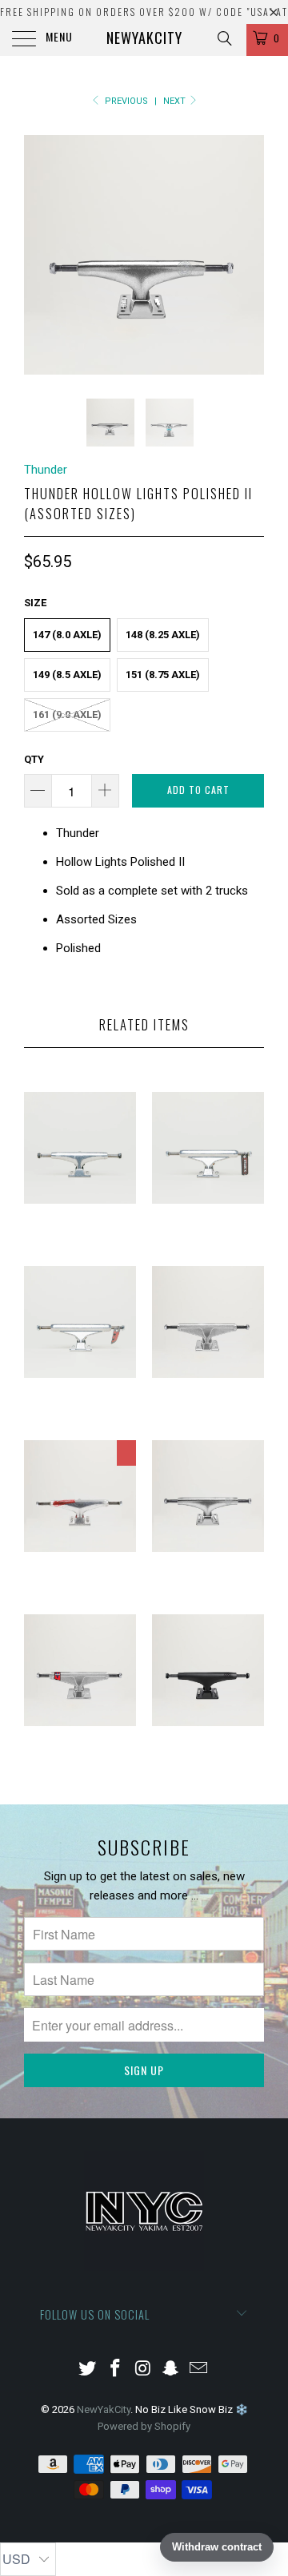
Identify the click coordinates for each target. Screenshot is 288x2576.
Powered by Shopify (144, 2426)
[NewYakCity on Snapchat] (171, 2370)
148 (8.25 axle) (163, 635)
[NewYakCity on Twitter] (88, 2370)
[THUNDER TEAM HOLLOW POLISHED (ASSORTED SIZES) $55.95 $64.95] (80, 1589)
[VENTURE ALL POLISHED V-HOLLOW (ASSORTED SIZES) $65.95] (80, 1763)
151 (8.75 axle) (163, 675)
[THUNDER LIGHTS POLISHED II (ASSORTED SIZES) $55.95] (208, 1589)
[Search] (224, 38)
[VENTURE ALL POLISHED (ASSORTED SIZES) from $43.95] (208, 1415)
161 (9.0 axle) (67, 714)
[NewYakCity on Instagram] (143, 2370)
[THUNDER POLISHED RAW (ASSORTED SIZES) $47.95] (80, 1241)
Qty (34, 759)
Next (176, 101)
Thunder (46, 470)
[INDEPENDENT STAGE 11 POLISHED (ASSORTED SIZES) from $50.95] (208, 1241)
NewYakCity (144, 38)
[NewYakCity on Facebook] (115, 2370)
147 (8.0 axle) (67, 635)
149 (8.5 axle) (67, 675)
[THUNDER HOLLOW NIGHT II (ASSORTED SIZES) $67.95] (208, 1763)
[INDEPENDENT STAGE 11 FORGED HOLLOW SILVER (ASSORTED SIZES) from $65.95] (80, 1415)
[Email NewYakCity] (199, 2370)
